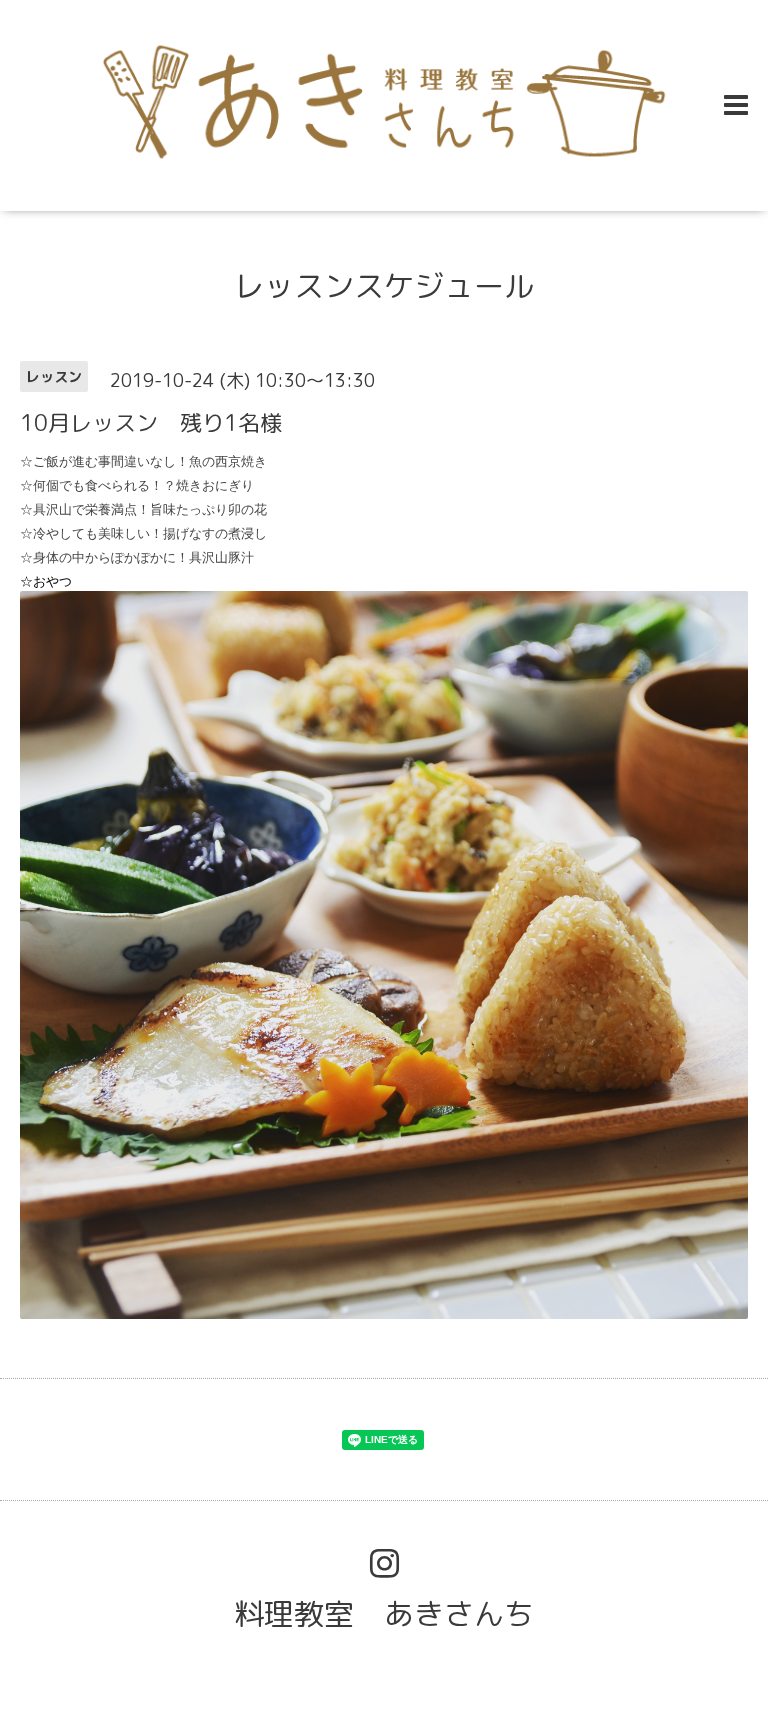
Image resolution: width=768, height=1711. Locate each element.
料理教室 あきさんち (384, 1614)
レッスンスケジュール (384, 286)
